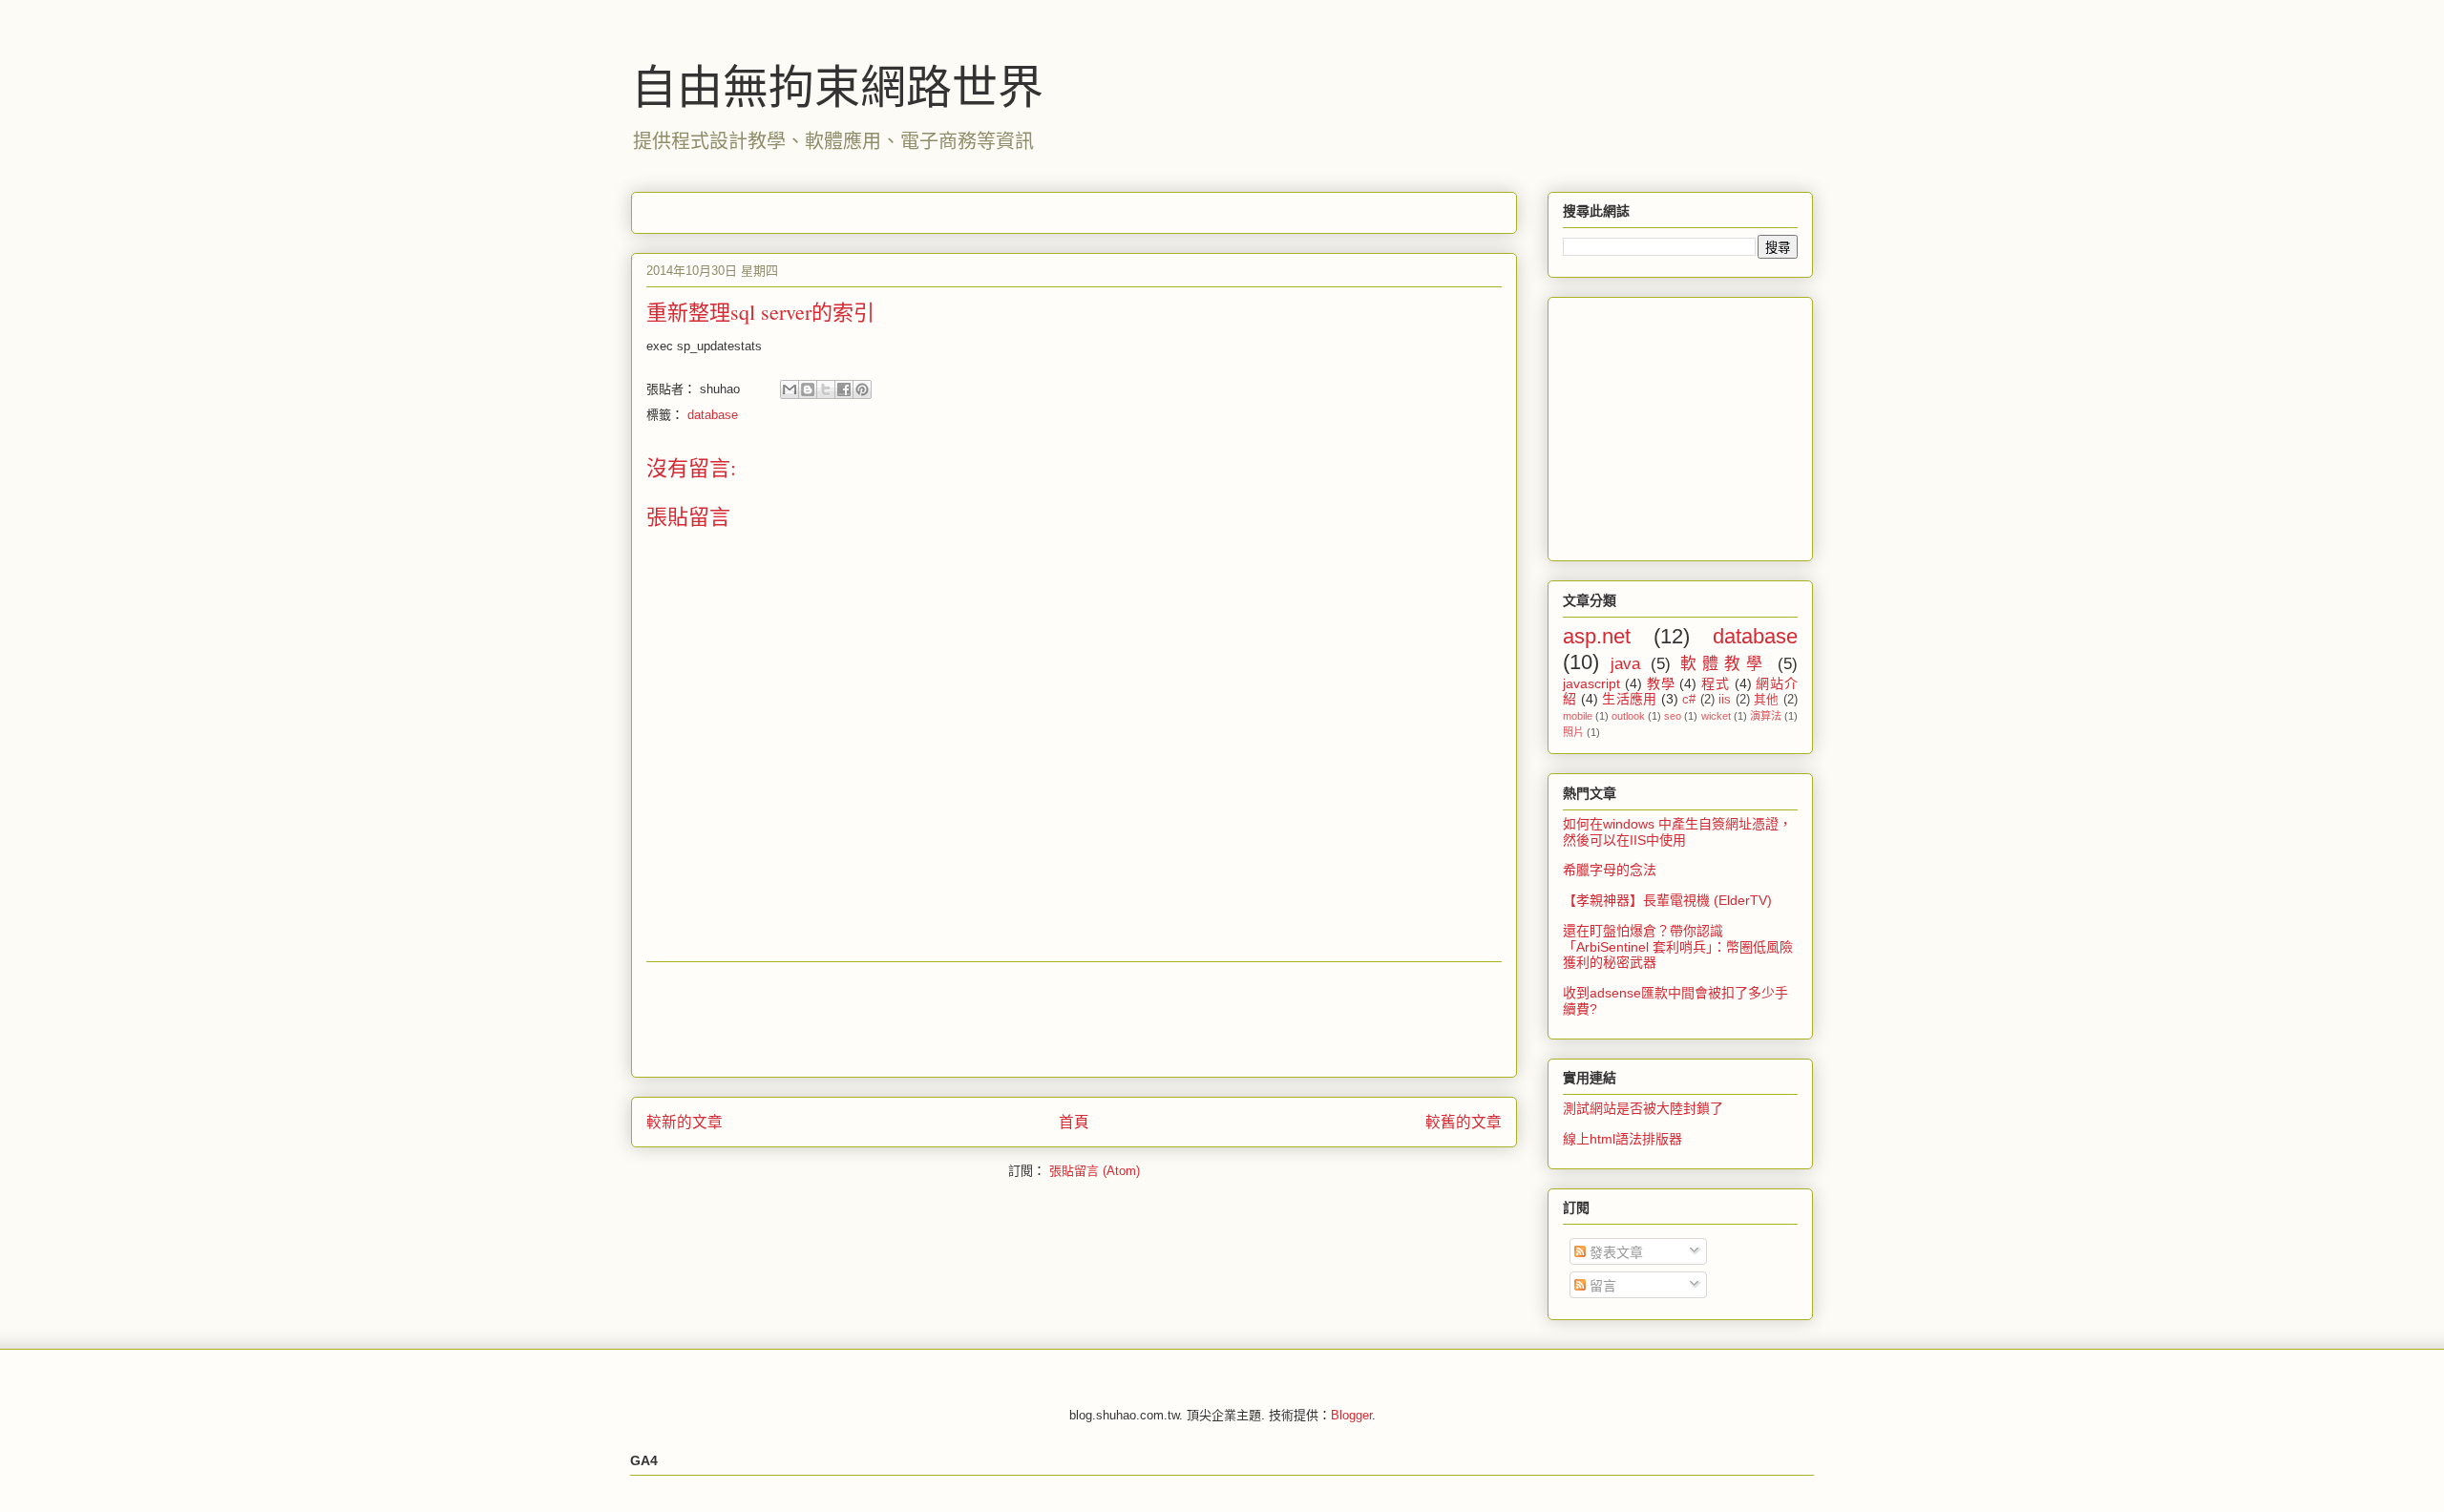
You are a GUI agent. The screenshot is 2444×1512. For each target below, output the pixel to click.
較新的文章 (685, 1122)
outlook (1628, 716)
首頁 (1074, 1122)
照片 (1573, 732)
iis (1725, 700)
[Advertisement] (994, 207)
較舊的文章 (1464, 1122)
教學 (1661, 683)
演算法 (1766, 716)
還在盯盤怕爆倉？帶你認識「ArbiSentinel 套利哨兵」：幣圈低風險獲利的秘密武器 (1678, 947)
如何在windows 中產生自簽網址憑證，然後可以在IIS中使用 (1677, 832)
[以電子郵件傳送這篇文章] (790, 389)
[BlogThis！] (808, 389)
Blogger (1351, 1415)
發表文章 (1614, 1252)
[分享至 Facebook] (844, 389)
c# (1689, 700)
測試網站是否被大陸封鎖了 (1643, 1108)
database (713, 415)
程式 (1716, 683)
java (1625, 664)
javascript (1591, 683)
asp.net (1597, 636)
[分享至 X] (826, 389)
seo (1673, 716)
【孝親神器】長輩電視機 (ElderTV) (1667, 900)
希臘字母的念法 (1610, 870)
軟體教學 (1724, 664)
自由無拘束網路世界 (837, 85)
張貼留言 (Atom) (1095, 1171)
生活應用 (1630, 699)
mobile (1578, 716)
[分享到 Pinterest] (862, 389)
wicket (1716, 716)
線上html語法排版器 (1622, 1139)
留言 (1601, 1286)
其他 (1767, 700)
